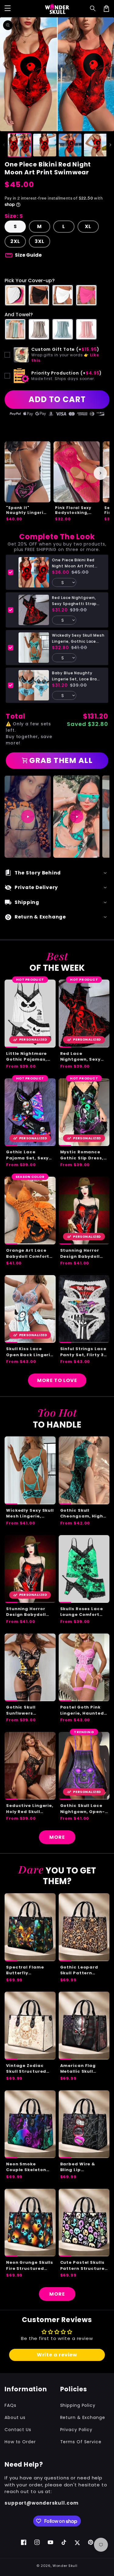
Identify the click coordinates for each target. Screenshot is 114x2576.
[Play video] (28, 816)
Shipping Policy (78, 2405)
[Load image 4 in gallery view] (95, 145)
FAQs (10, 2405)
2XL (15, 241)
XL (88, 226)
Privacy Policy (76, 2430)
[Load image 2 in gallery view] (45, 145)
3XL (40, 241)
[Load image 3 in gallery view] (70, 145)
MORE (57, 1837)
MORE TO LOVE (57, 1380)
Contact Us (18, 2430)
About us (15, 2417)
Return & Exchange (83, 2417)
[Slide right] (110, 145)
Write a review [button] (57, 2355)
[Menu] (8, 9)
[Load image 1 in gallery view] (19, 145)
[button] (93, 9)
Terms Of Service (81, 2442)
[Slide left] (4, 145)
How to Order (20, 2442)
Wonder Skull (65, 2566)
